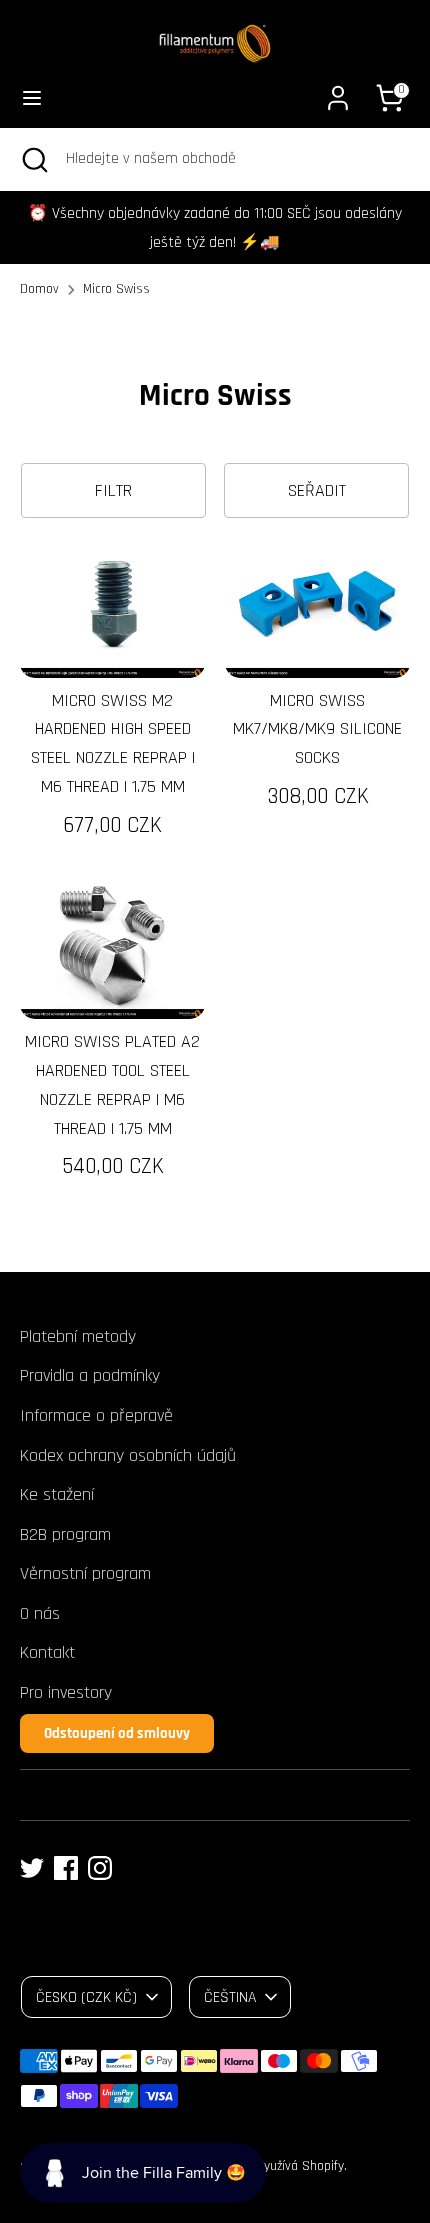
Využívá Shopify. (302, 2166)
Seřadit (317, 490)
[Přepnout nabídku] (32, 97)
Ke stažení (57, 1494)
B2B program (65, 1534)
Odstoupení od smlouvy (117, 1733)
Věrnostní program (85, 1573)
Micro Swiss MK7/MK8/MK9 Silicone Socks (317, 729)
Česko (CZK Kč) (86, 1997)
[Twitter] (32, 1868)
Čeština (230, 1997)
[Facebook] (66, 1868)
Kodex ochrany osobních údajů (128, 1455)
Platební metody (78, 1336)
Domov (39, 289)
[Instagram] (100, 1868)
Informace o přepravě (96, 1415)
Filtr (113, 490)
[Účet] (338, 91)
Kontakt (47, 1652)
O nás (40, 1613)
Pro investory (66, 1692)
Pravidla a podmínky (90, 1375)
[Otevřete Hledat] (33, 159)
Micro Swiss (116, 289)
